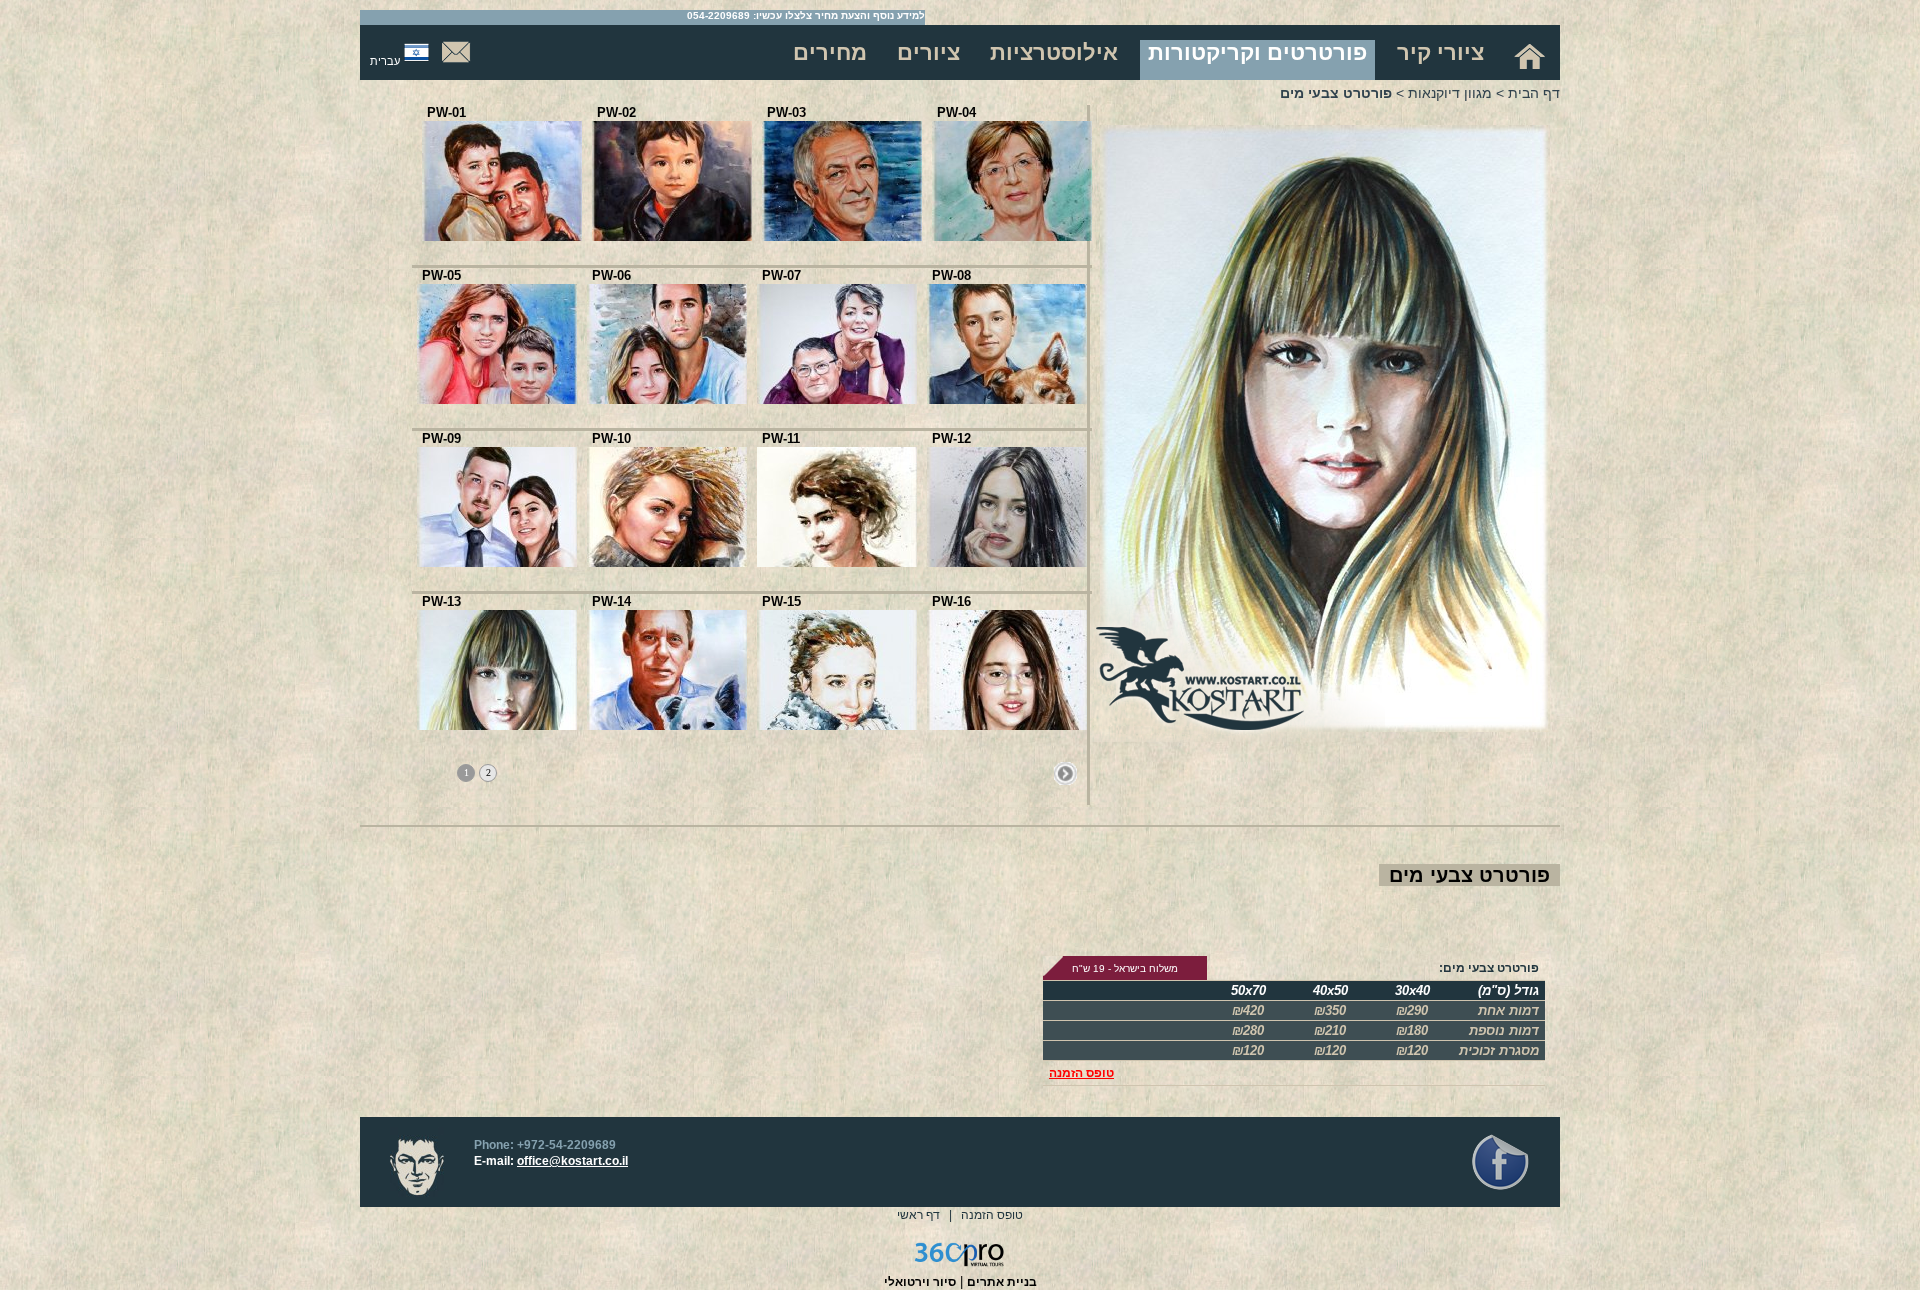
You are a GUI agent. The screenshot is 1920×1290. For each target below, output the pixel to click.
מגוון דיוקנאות (1450, 93)
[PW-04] (1012, 236)
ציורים (928, 52)
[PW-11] (837, 562)
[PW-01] (502, 236)
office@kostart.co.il (572, 1161)
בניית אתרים (1002, 1282)
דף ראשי (918, 1215)
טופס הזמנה (1081, 1073)
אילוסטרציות (1054, 52)
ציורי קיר (1440, 52)
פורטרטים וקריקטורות (1257, 52)
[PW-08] (1007, 399)
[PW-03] (842, 236)
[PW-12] (1007, 562)
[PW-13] (497, 725)
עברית (385, 61)
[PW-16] (1007, 725)
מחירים (830, 52)
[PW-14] (667, 725)
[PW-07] (837, 399)
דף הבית (1534, 93)
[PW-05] (497, 399)
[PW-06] (667, 399)
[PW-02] (672, 236)
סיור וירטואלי (920, 1282)
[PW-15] (837, 725)
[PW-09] (497, 562)
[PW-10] (667, 562)
